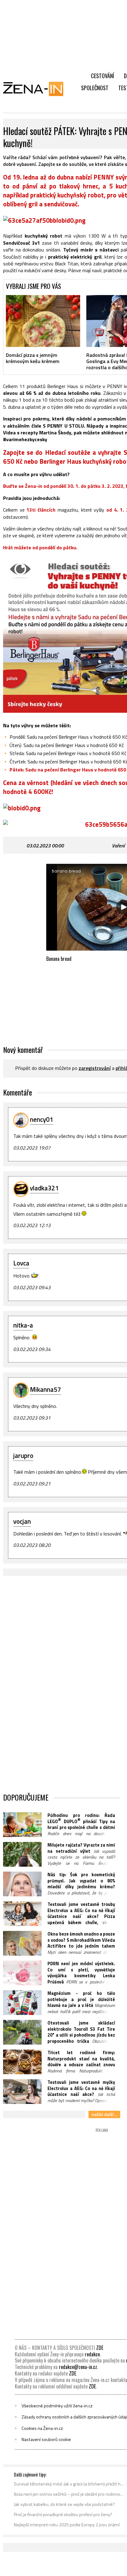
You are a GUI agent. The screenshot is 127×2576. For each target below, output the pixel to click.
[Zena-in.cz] (37, 89)
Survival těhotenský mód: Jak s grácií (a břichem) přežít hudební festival (69, 2484)
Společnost (95, 88)
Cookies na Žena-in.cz (42, 2428)
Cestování (102, 76)
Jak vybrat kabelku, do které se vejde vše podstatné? (64, 2504)
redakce (92, 2354)
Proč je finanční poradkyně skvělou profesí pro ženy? (63, 2515)
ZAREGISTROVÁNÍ (95, 1068)
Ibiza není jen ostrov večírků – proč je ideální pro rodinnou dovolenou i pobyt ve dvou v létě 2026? (69, 2494)
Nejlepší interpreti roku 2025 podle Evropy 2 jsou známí (67, 2525)
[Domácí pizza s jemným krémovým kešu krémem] (43, 321)
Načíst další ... (104, 2114)
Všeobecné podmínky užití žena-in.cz (57, 2406)
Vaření (118, 846)
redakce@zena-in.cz (78, 2367)
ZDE (100, 2348)
